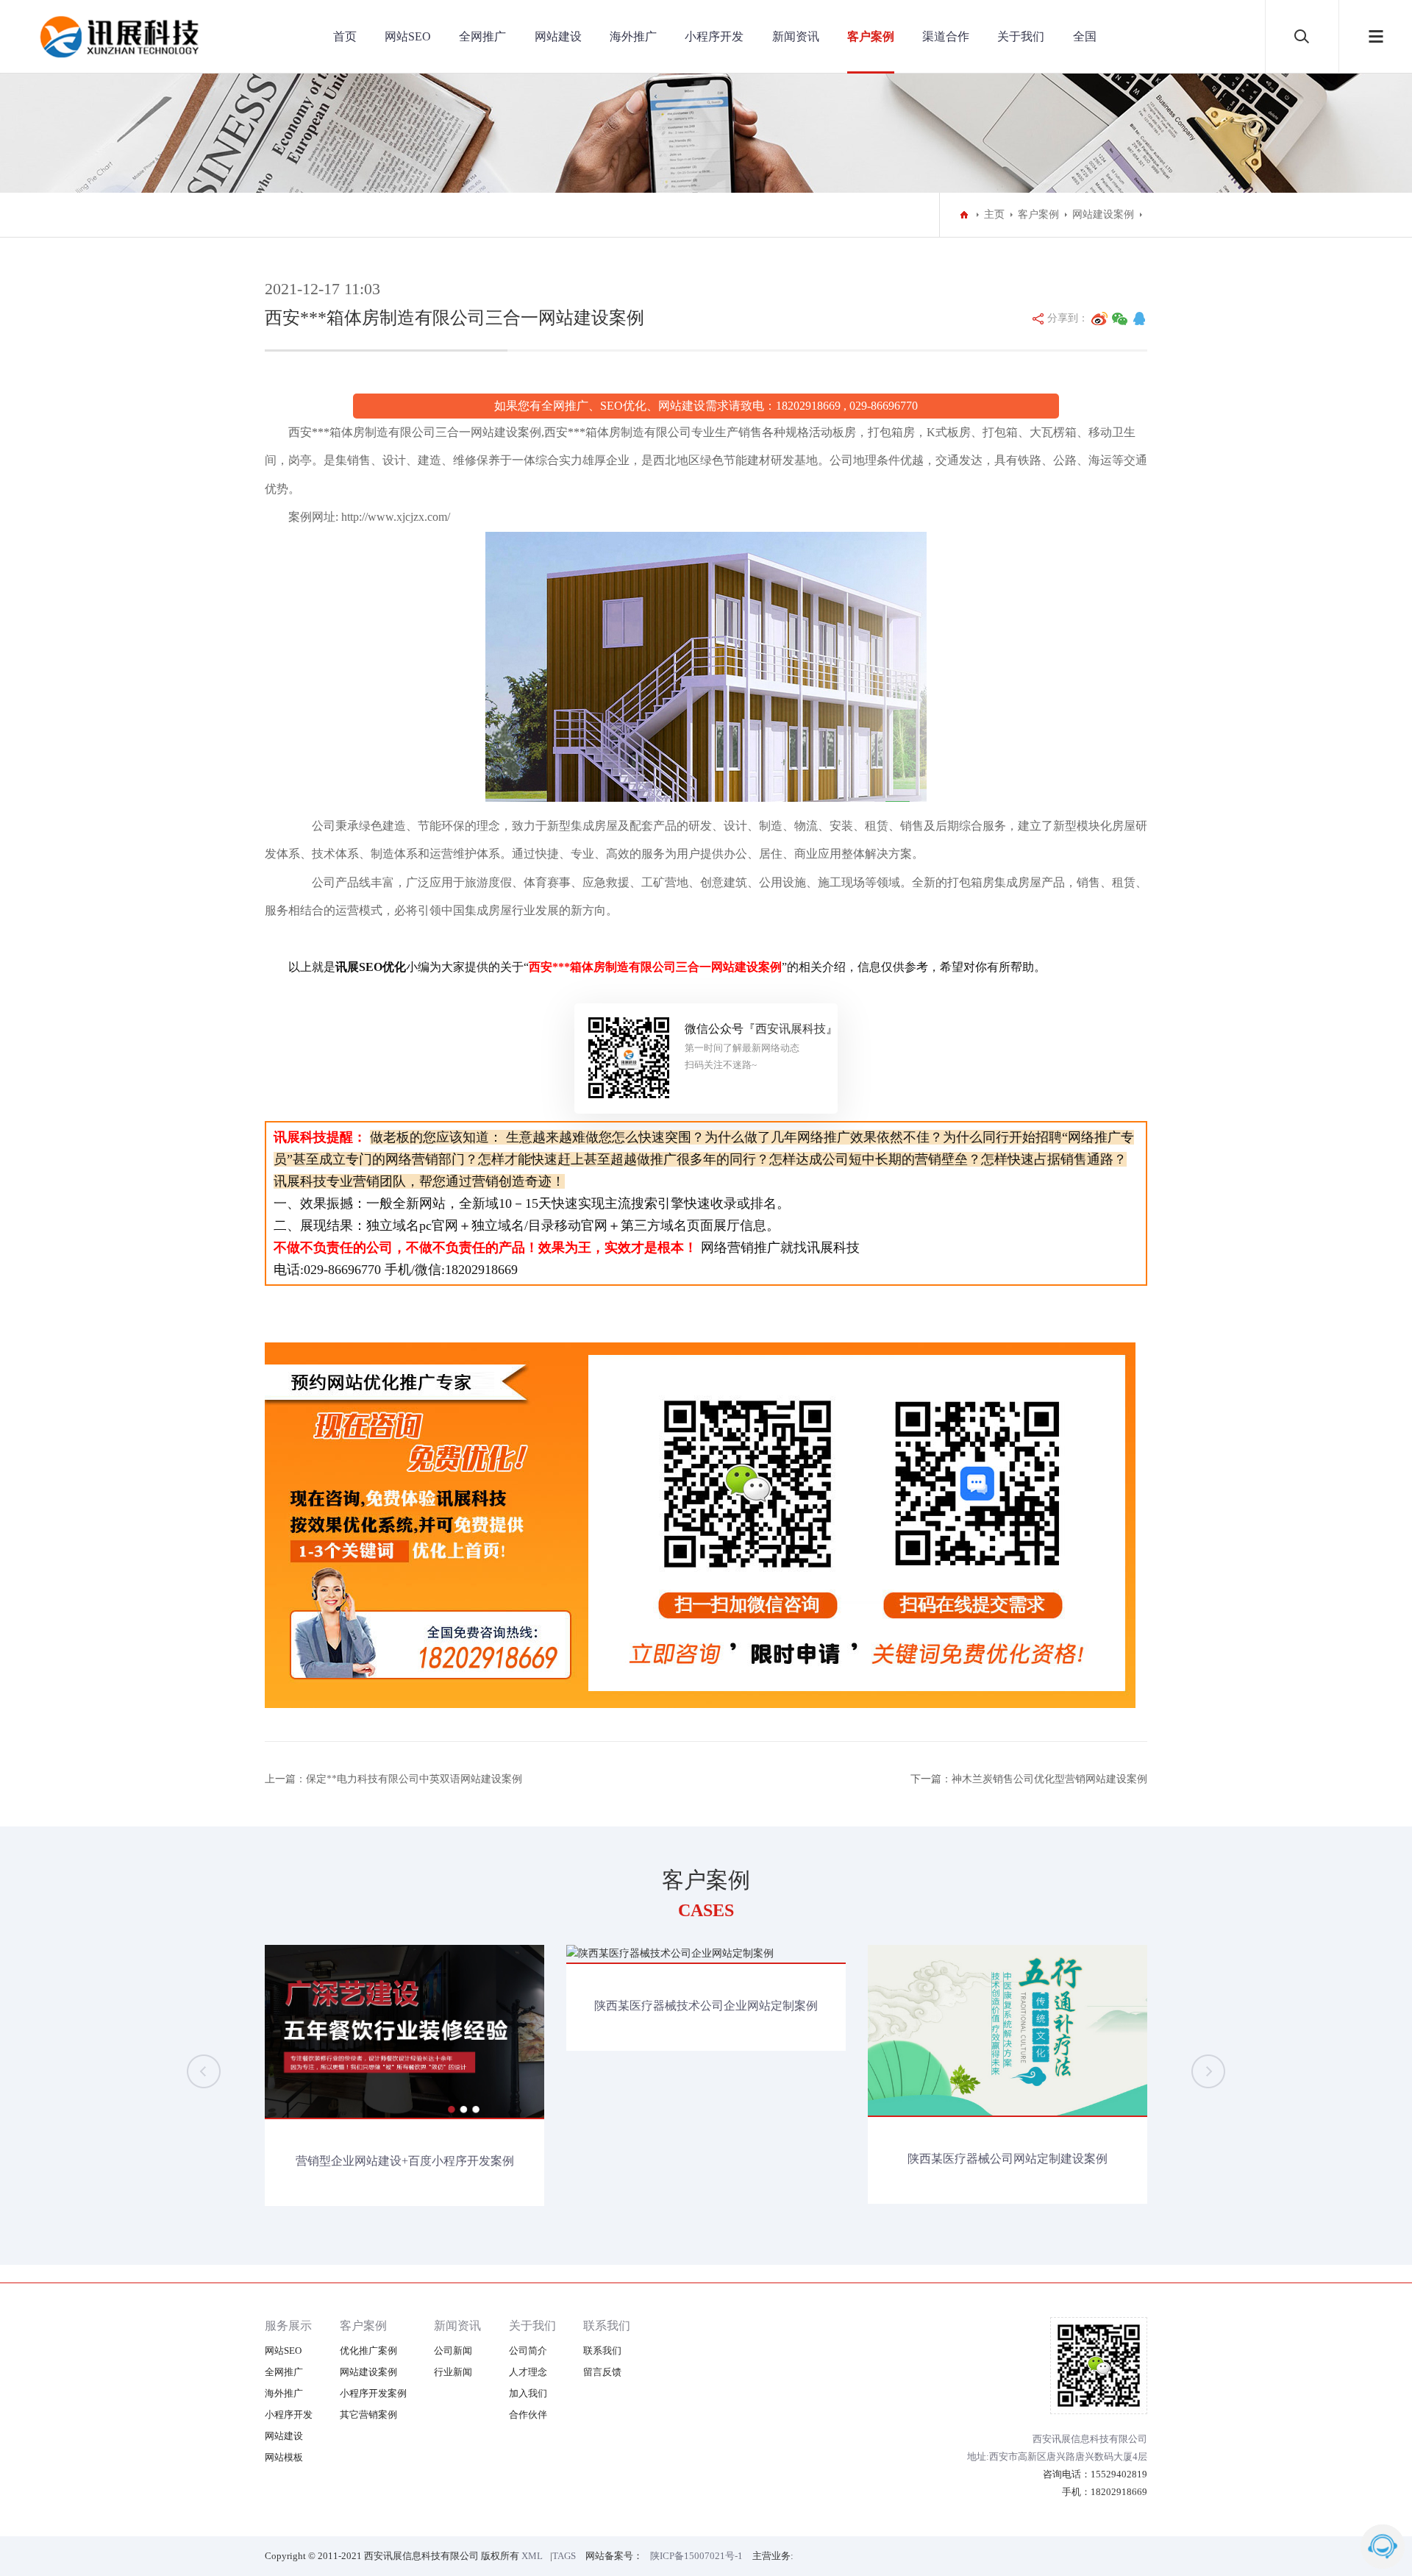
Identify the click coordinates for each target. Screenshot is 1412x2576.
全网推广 (482, 36)
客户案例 (871, 36)
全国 (1085, 36)
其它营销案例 (368, 2415)
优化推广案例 (368, 2351)
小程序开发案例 (373, 2393)
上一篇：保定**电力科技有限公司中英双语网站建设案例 (393, 1779)
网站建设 (558, 36)
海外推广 (633, 36)
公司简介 (528, 2351)
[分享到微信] (1120, 319)
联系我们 (607, 2326)
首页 (345, 36)
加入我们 (528, 2393)
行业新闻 (453, 2372)
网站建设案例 (1103, 214)
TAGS (564, 2556)
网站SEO (408, 36)
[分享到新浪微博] (1099, 319)
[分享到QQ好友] (1139, 319)
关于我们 (1021, 36)
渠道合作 (946, 36)
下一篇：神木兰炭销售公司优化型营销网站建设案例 (1029, 1779)
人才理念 (528, 2372)
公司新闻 (453, 2351)
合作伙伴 (528, 2415)
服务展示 (288, 2326)
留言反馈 (602, 2372)
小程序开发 (714, 36)
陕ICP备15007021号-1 (696, 2556)
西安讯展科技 (791, 1029)
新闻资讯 (796, 36)
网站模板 (284, 2457)
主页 (994, 214)
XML (532, 2556)
